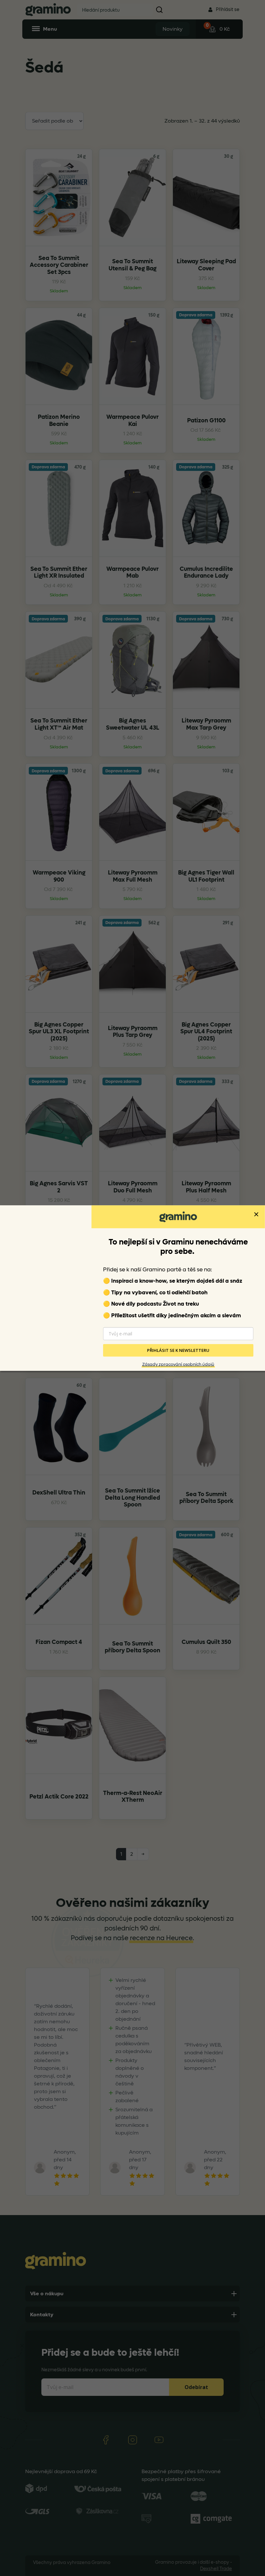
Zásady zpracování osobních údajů (178, 1364)
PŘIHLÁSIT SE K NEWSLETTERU (178, 1350)
